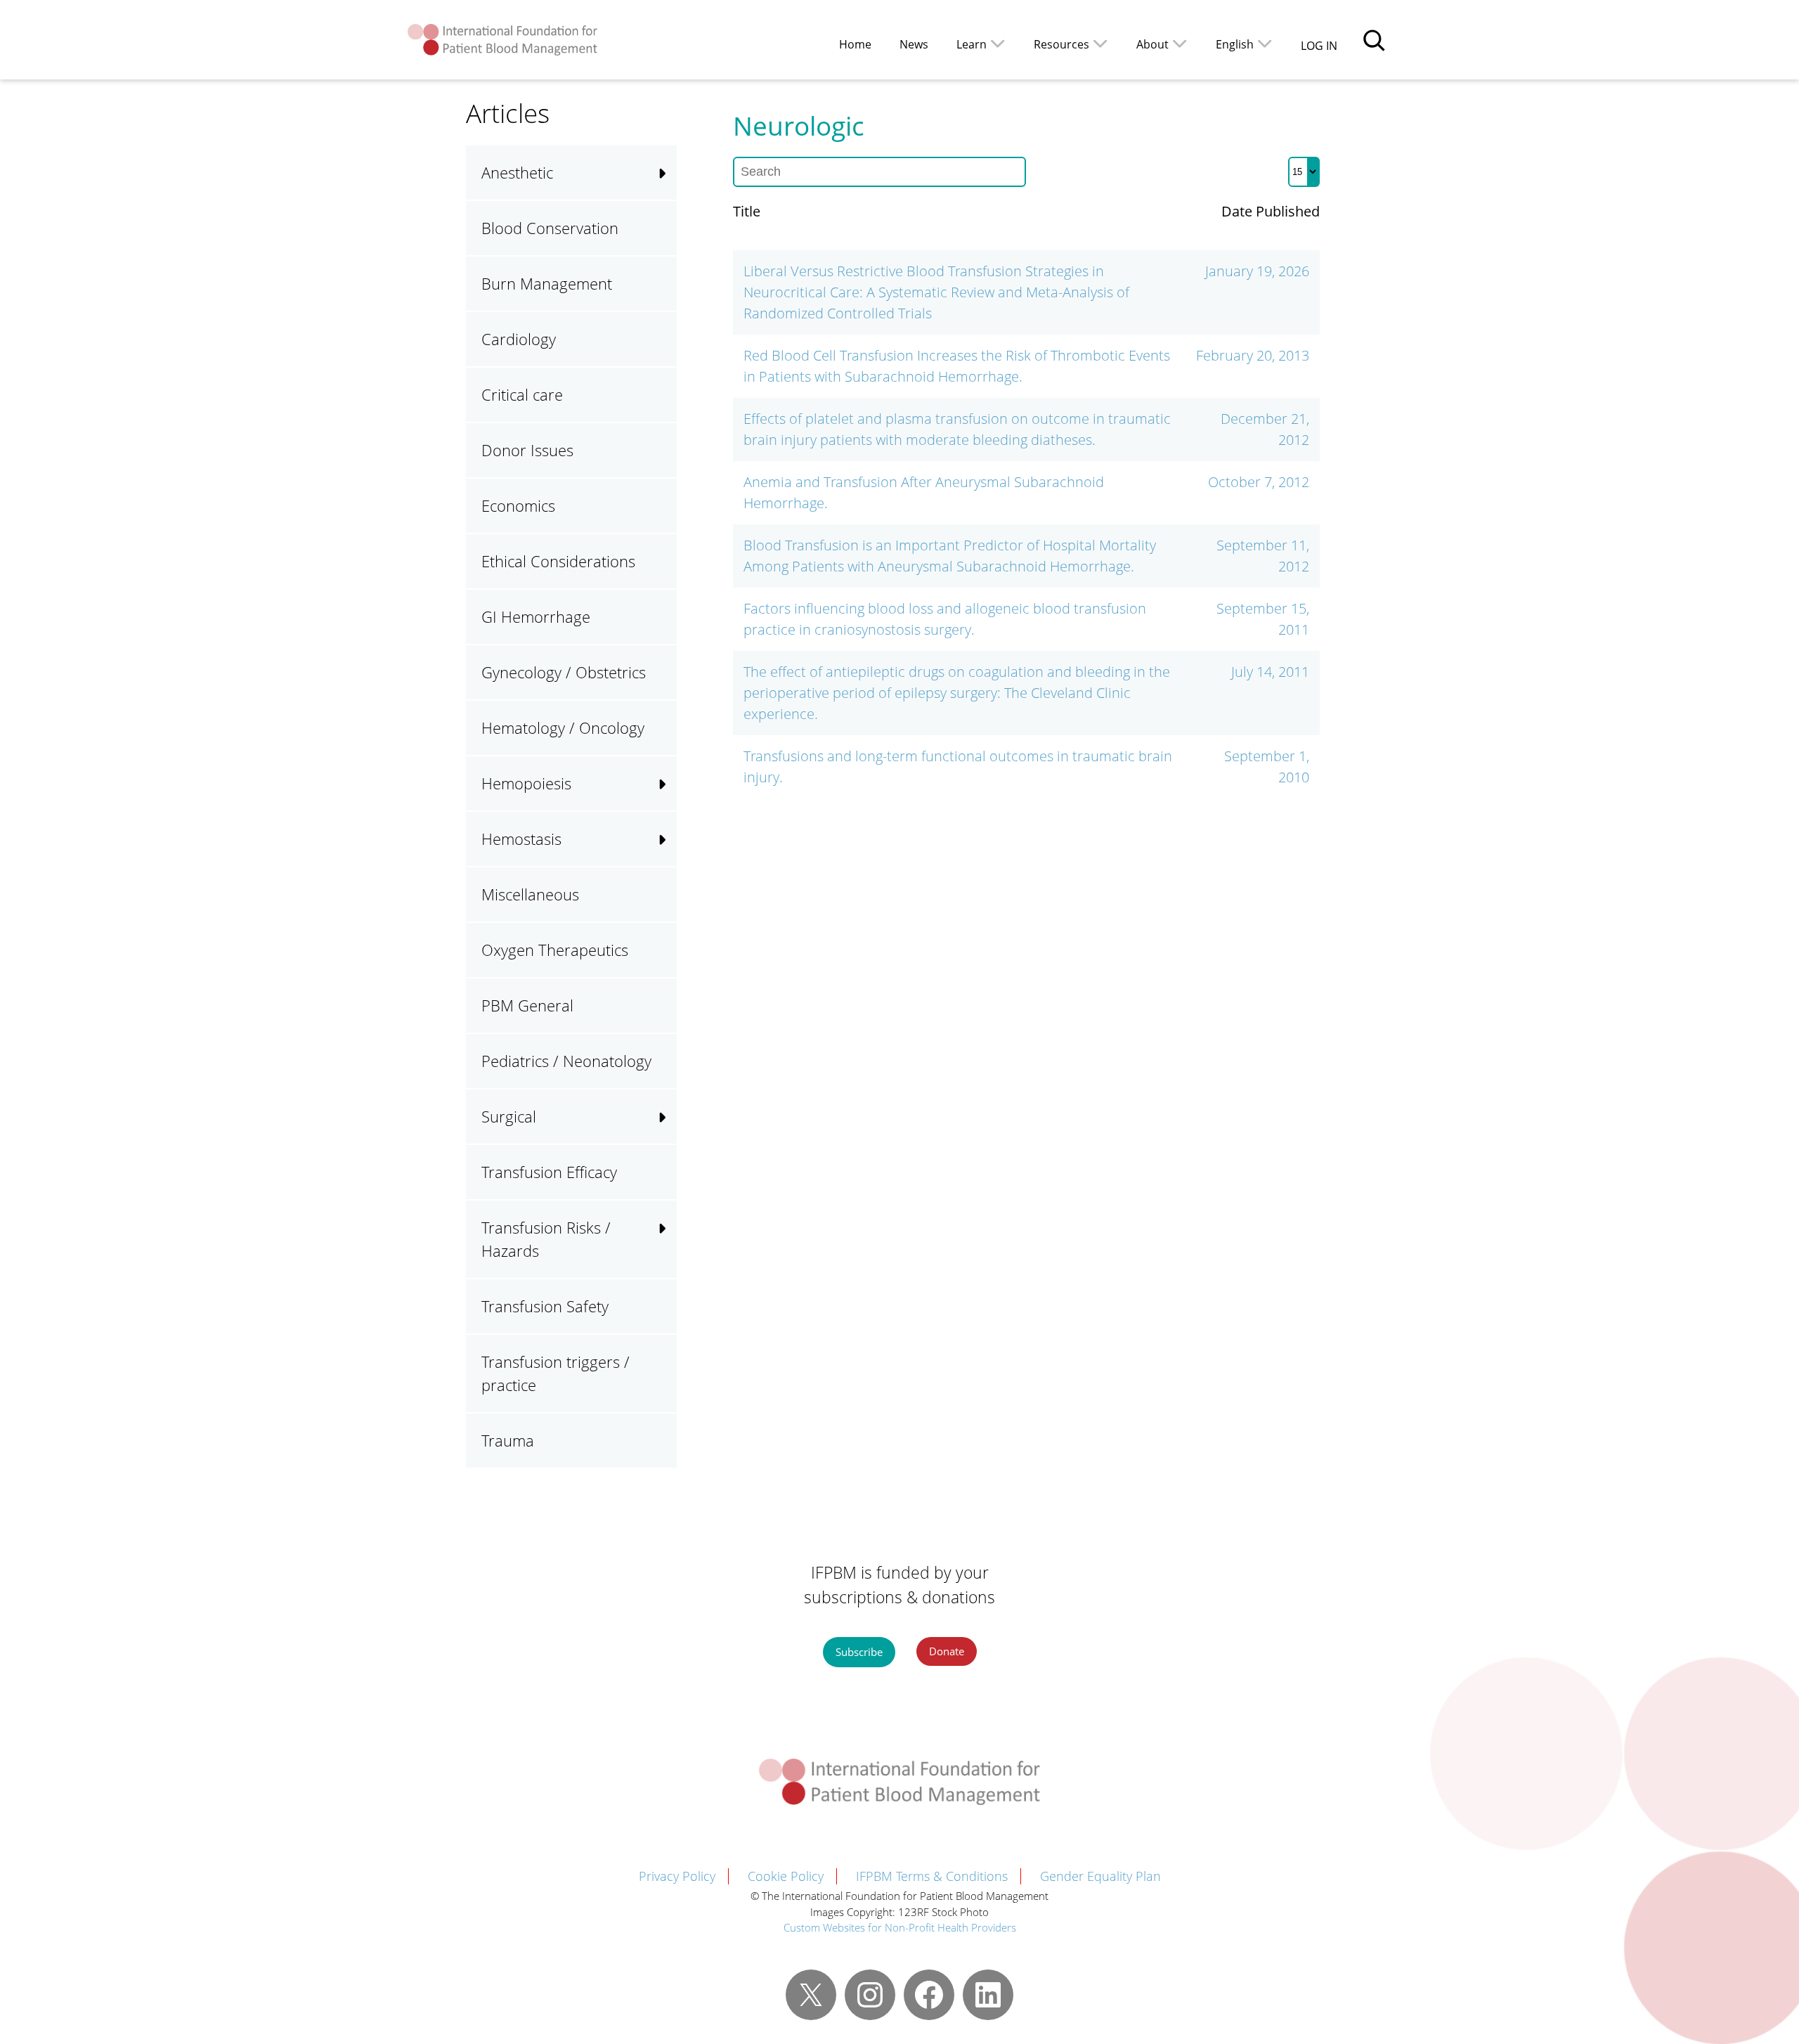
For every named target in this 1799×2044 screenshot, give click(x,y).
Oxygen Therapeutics (555, 950)
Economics (518, 505)
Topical (716, 1109)
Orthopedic (732, 1387)
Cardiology (519, 339)
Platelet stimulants (755, 1100)
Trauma (508, 1440)
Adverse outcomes (756, 1227)
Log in (1319, 46)
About (1152, 44)
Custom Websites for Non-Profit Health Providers (900, 1927)
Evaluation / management (781, 893)
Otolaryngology (745, 1441)
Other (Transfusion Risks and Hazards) (777, 1455)
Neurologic (730, 1279)
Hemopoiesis (526, 783)
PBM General (527, 1005)
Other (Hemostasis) (759, 1001)
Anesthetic (517, 172)
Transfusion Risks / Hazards (546, 1239)
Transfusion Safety (545, 1306)
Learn (972, 44)
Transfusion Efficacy (549, 1172)
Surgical (720, 1055)
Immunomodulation (761, 1281)
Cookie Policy (786, 1876)
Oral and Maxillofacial (767, 1333)
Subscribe (859, 1652)
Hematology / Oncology (563, 727)
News (914, 44)
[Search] (1374, 40)
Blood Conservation (550, 228)
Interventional (740, 947)
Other (713, 1046)
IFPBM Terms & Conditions (932, 1876)
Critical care (522, 394)
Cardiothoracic (743, 1116)
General (720, 1224)
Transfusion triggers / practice (556, 1373)
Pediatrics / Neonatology (566, 1061)
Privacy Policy (677, 1876)
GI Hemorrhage (536, 616)
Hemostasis (521, 839)
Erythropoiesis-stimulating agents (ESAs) (755, 860)
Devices (719, 1170)
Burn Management (547, 283)
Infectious (726, 1335)
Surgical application (970, 891)
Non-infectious (743, 1390)
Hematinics (730, 938)
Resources (1061, 44)
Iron (707, 992)
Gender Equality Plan (1100, 1876)
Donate (947, 1651)
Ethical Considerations (558, 561)
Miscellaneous (530, 894)
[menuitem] (1244, 43)
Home (855, 44)
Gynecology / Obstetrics (564, 672)
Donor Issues (527, 450)
